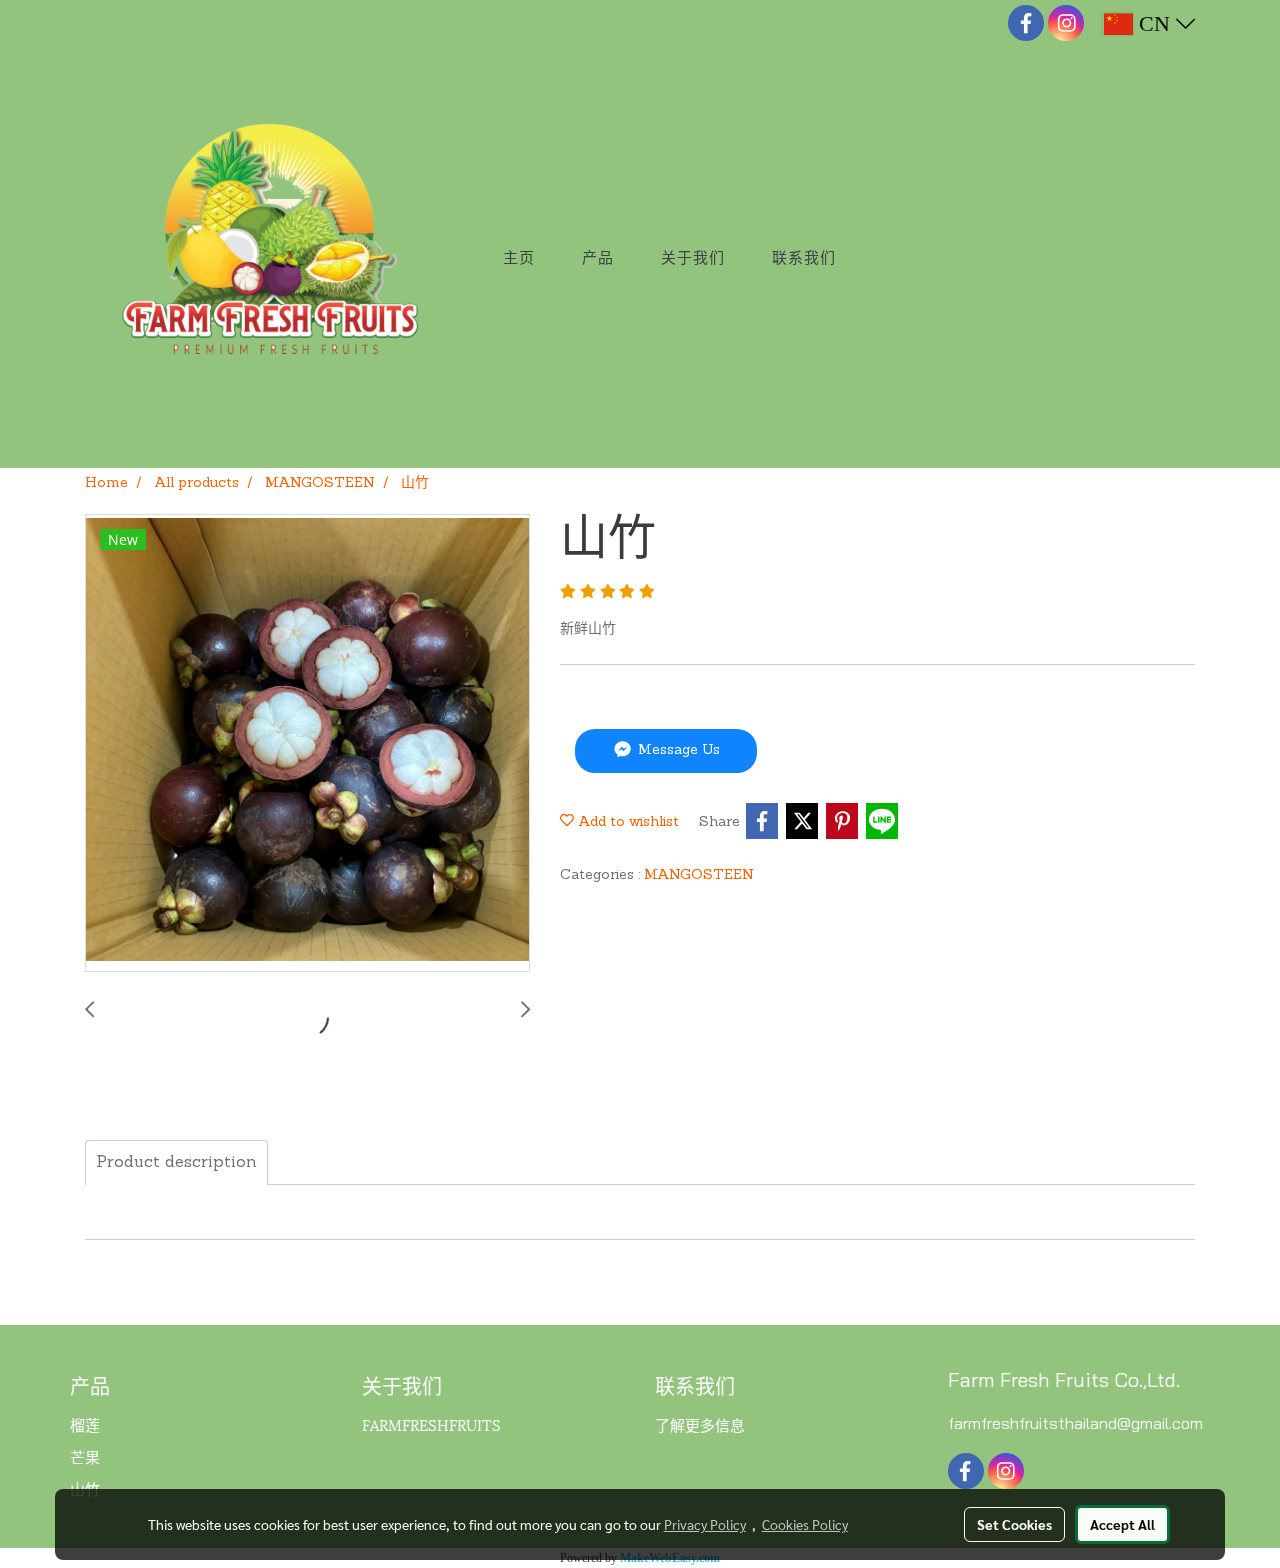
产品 (598, 258)
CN (1154, 23)
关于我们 (693, 258)
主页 (519, 258)
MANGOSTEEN (699, 875)
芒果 (85, 1456)
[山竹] (307, 744)
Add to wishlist (626, 822)
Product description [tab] (176, 1163)
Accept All (1122, 1524)
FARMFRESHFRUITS (431, 1424)
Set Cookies (1014, 1524)
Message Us (677, 751)
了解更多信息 (700, 1424)
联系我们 (804, 258)
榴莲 (85, 1424)
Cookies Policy (805, 1524)
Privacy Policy (705, 1524)
